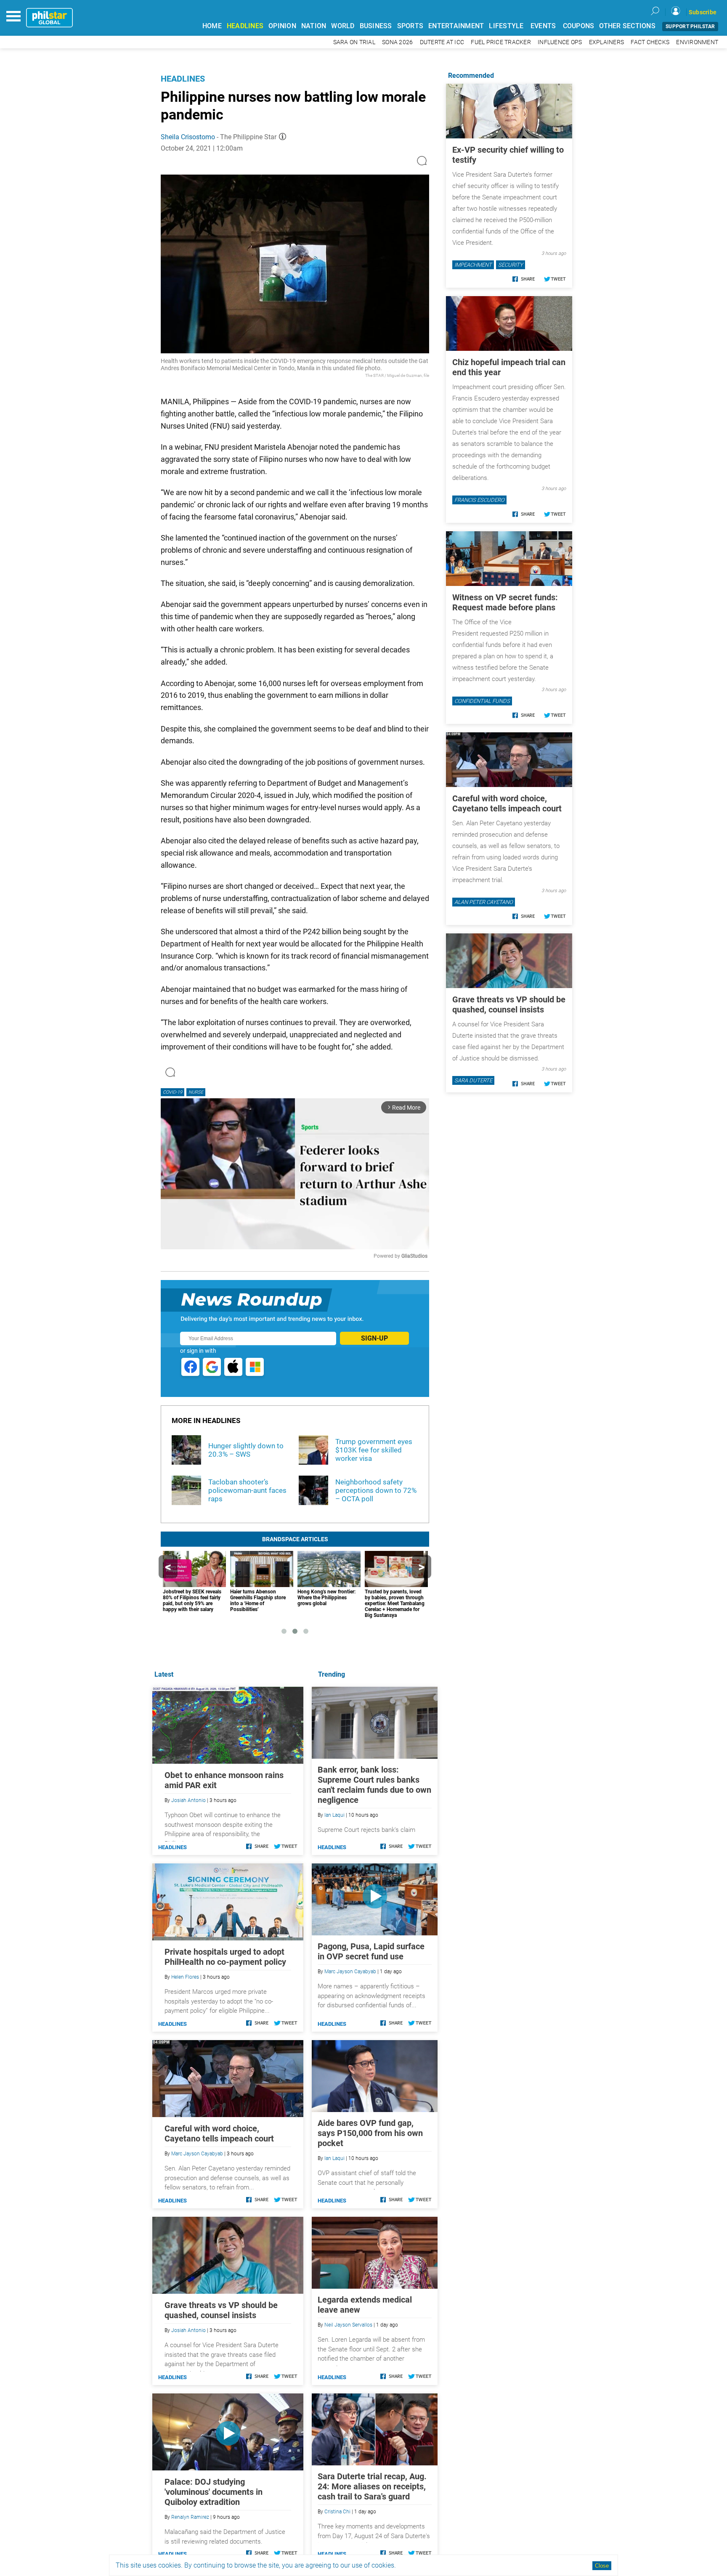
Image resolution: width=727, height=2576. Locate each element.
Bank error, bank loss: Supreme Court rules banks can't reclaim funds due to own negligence (374, 1785)
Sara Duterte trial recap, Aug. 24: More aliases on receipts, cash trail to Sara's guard (372, 2486)
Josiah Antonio (188, 1800)
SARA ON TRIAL (354, 42)
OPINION (282, 26)
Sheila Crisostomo (188, 137)
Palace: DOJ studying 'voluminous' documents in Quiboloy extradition (214, 2492)
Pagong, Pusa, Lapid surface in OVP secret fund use (371, 1951)
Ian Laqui (334, 1815)
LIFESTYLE (506, 26)
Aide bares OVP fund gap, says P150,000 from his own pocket (370, 2133)
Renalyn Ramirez (190, 2517)
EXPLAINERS (607, 42)
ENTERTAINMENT (456, 26)
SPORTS (410, 26)
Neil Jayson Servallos (348, 2325)
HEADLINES (245, 26)
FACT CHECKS (650, 42)
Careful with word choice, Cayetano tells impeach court (219, 2133)
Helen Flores (185, 1977)
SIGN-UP (374, 1338)
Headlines (183, 79)
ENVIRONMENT (697, 42)
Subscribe (703, 12)
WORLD (343, 26)
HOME (212, 26)
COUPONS (579, 26)
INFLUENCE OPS (560, 42)
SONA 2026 (397, 42)
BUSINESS (376, 26)
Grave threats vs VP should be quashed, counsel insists (221, 2310)
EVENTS (543, 26)
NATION (314, 26)
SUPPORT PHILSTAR (690, 27)
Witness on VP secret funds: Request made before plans (505, 602)
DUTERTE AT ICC (442, 42)
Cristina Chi (337, 2512)
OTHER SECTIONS (627, 26)
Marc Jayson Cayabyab (350, 1972)
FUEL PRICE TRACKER (501, 42)
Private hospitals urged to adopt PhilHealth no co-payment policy (225, 1957)
